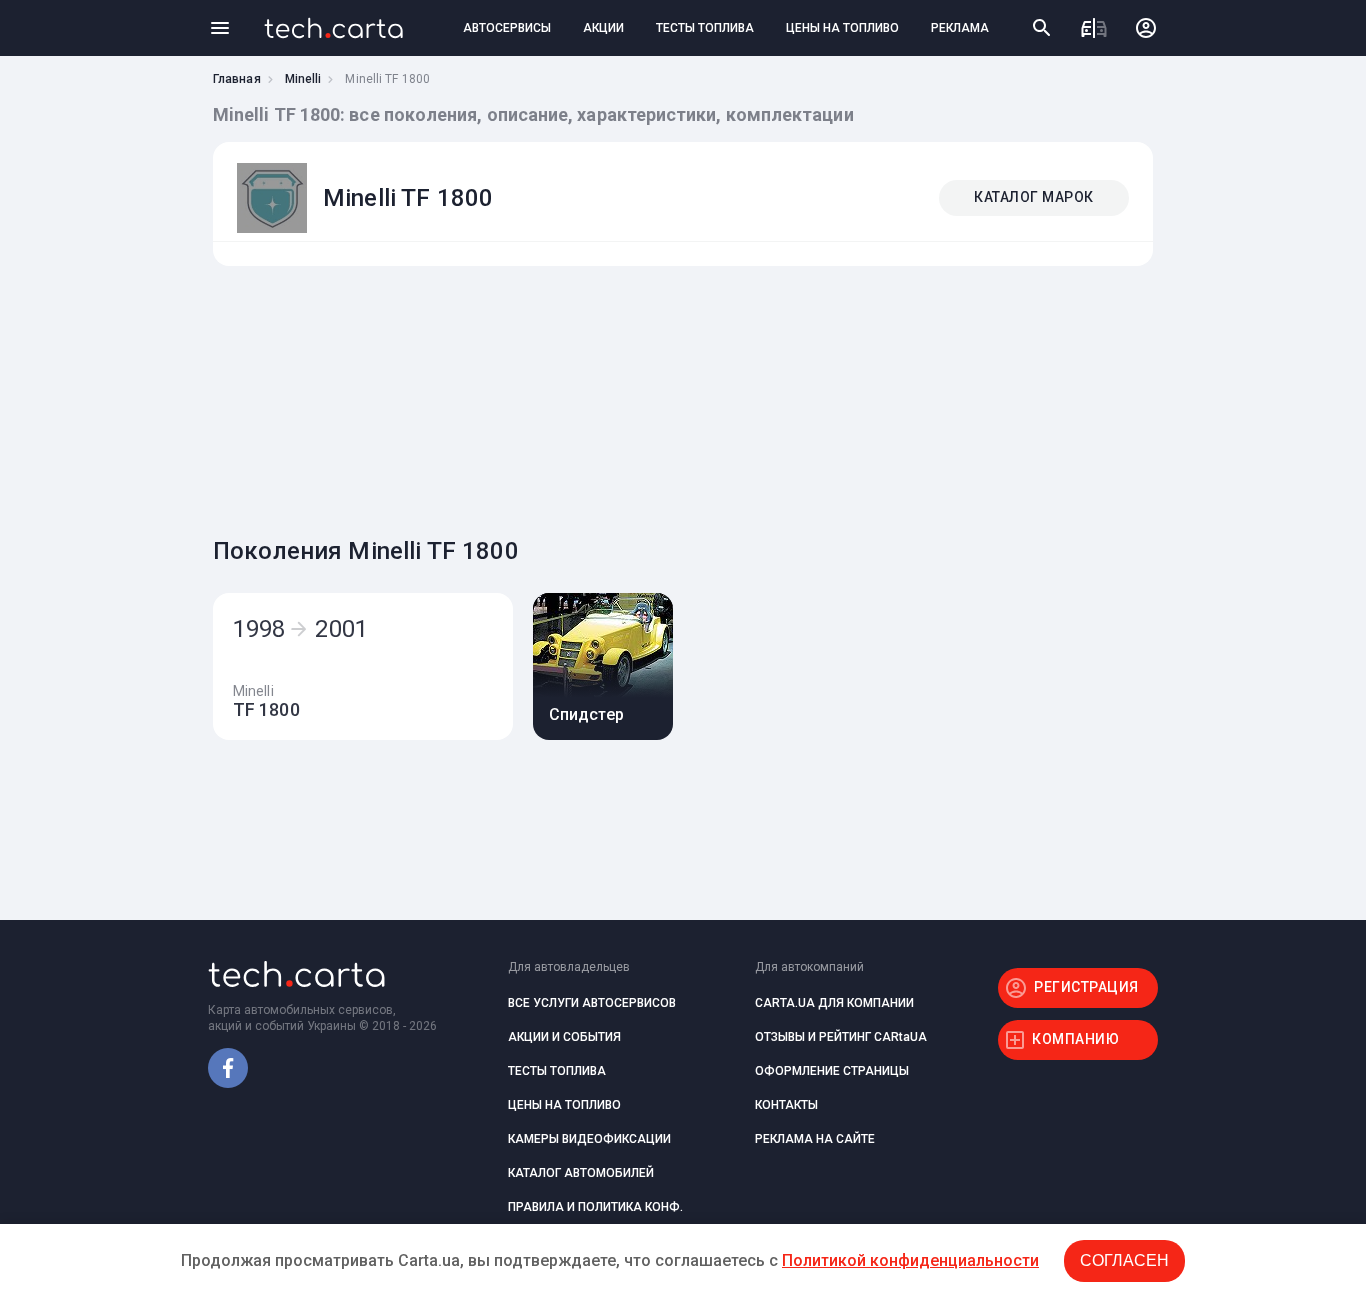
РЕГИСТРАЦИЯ (1086, 987)
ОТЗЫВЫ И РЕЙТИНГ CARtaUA (841, 1037)
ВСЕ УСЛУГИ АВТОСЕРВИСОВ (592, 1003)
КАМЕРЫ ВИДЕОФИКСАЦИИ (589, 1139)
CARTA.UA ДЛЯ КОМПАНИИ (834, 1003)
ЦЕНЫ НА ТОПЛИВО (842, 28)
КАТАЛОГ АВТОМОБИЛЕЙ (581, 1173)
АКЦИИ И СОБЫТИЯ (564, 1037)
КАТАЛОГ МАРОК (1034, 197)
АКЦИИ (603, 28)
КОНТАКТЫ (786, 1105)
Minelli (303, 79)
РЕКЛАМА (960, 28)
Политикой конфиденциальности (910, 1260)
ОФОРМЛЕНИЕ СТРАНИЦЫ (832, 1071)
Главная (237, 79)
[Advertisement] (678, 396)
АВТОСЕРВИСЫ (507, 28)
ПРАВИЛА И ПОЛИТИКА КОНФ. (595, 1207)
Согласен (1124, 1260)
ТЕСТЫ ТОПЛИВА (705, 28)
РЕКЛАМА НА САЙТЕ (815, 1139)
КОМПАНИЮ (1075, 1039)
